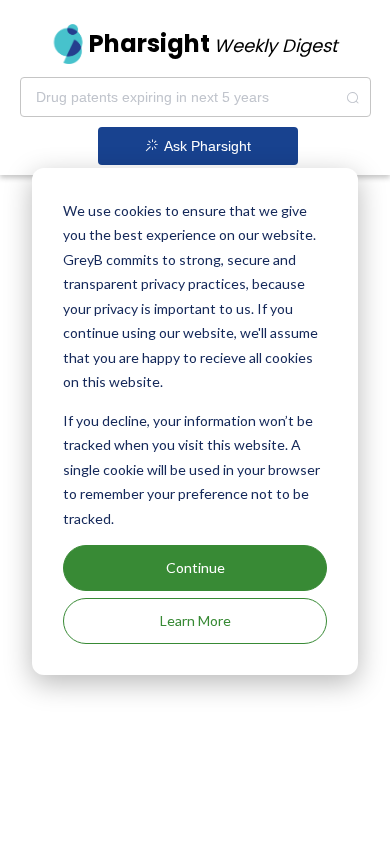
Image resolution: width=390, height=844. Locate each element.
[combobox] (195, 97)
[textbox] (195, 97)
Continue (195, 567)
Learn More (195, 620)
